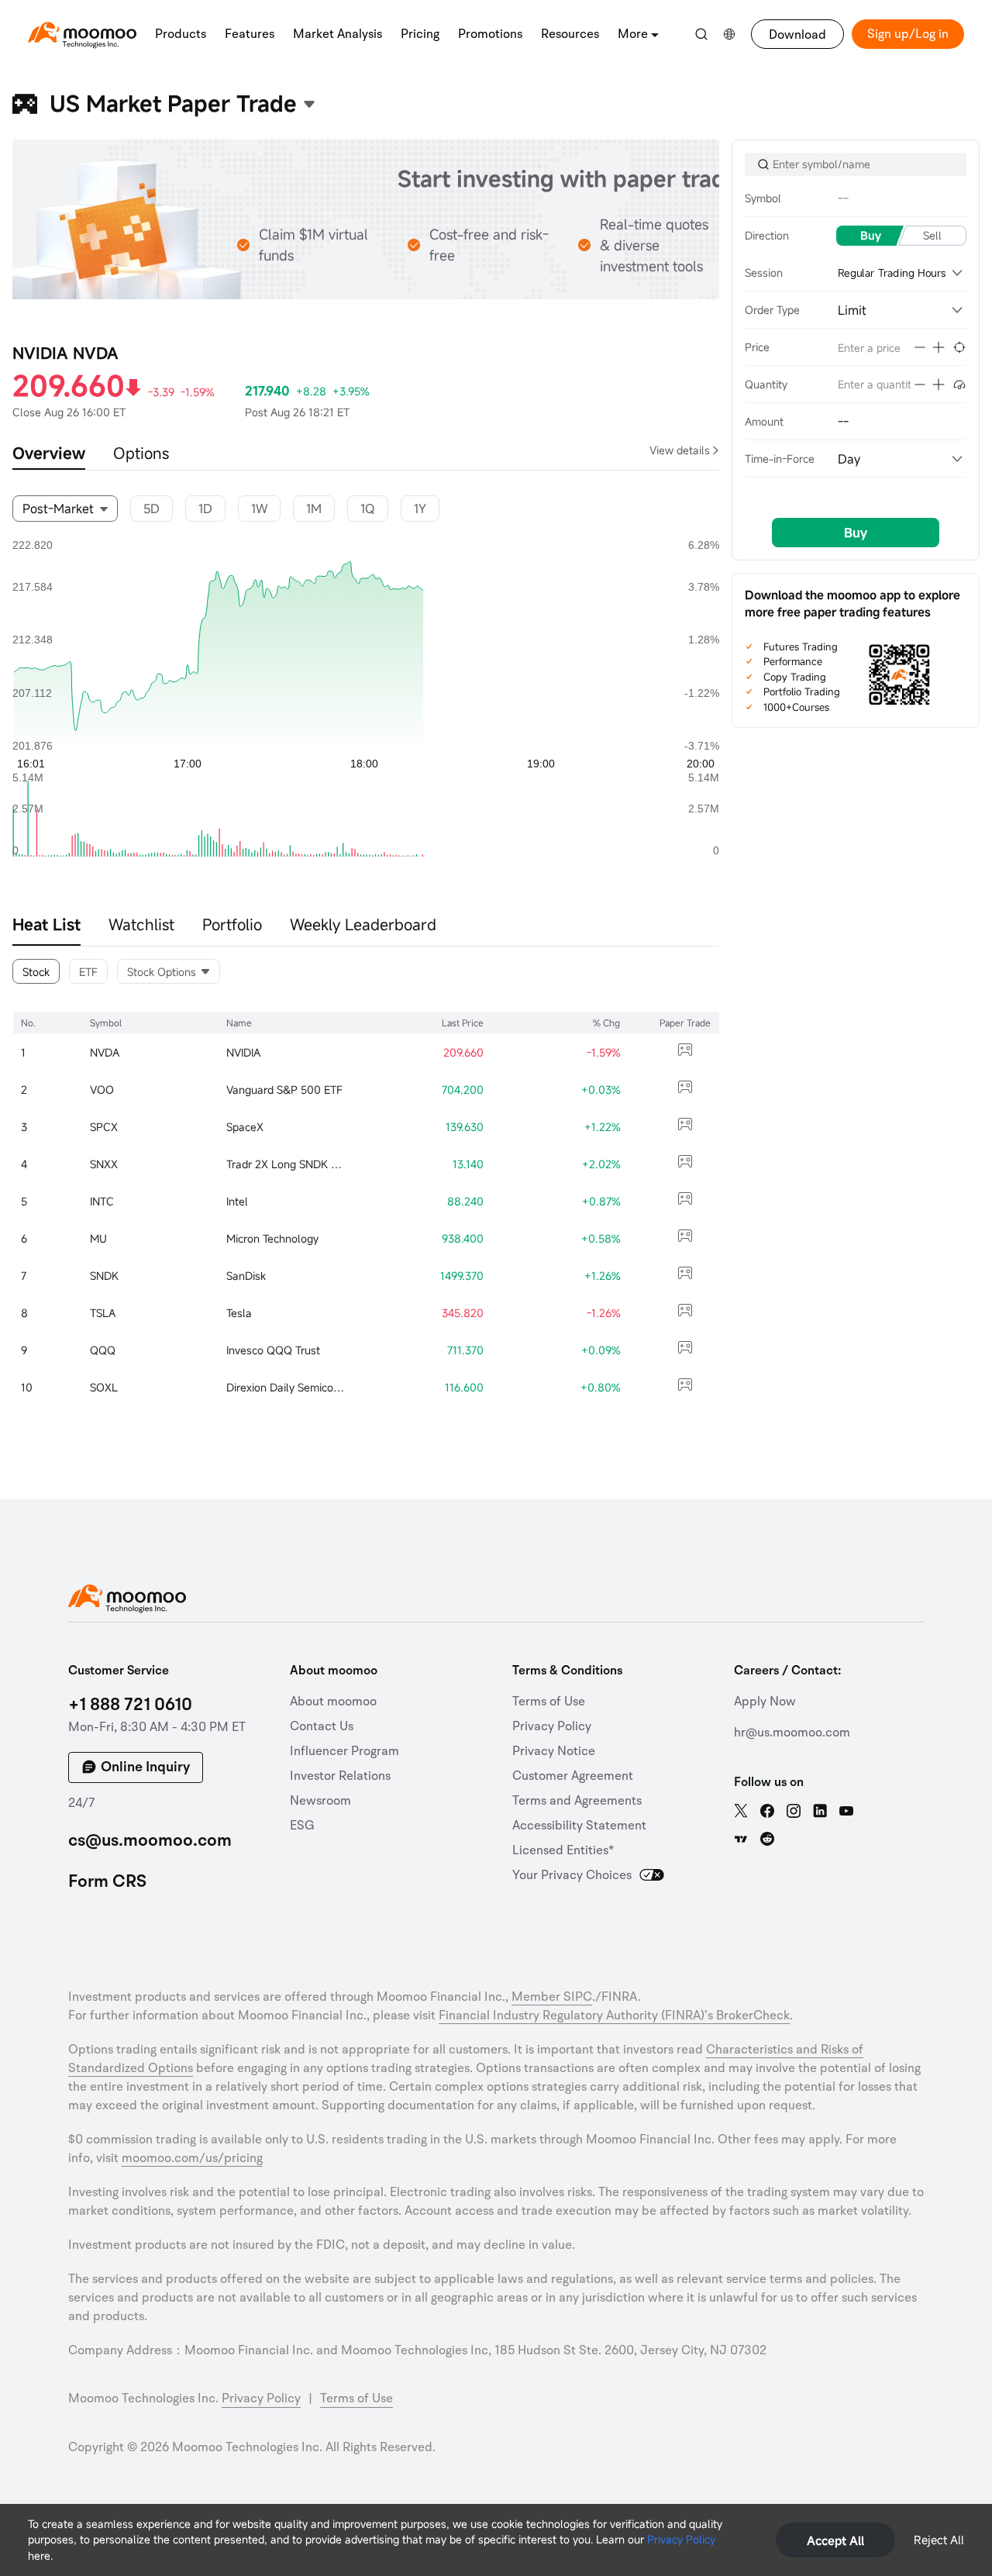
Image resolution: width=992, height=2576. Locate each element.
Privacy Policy (681, 2539)
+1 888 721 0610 (130, 1705)
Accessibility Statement (579, 1826)
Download (797, 35)
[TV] (741, 1839)
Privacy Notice (554, 1751)
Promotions (490, 34)
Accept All (835, 2540)
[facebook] (767, 1811)
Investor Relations (340, 1776)
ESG (302, 1826)
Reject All (939, 2540)
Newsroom (320, 1801)
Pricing (420, 34)
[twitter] (741, 1811)
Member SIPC (552, 1997)
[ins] (794, 1811)
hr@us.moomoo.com (792, 1733)
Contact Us (322, 1726)
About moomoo (333, 1702)
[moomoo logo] (82, 32)
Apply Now (765, 1702)
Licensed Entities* (563, 1850)
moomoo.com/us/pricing (192, 2158)
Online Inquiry (145, 1767)
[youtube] (846, 1811)
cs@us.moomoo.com (150, 1840)
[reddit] (767, 1839)
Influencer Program (344, 1751)
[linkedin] (820, 1811)
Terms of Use (549, 1702)
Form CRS (107, 1881)
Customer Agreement (573, 1776)
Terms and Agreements (577, 1801)
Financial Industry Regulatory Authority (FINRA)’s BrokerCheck (614, 2016)
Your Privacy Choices (572, 1875)
